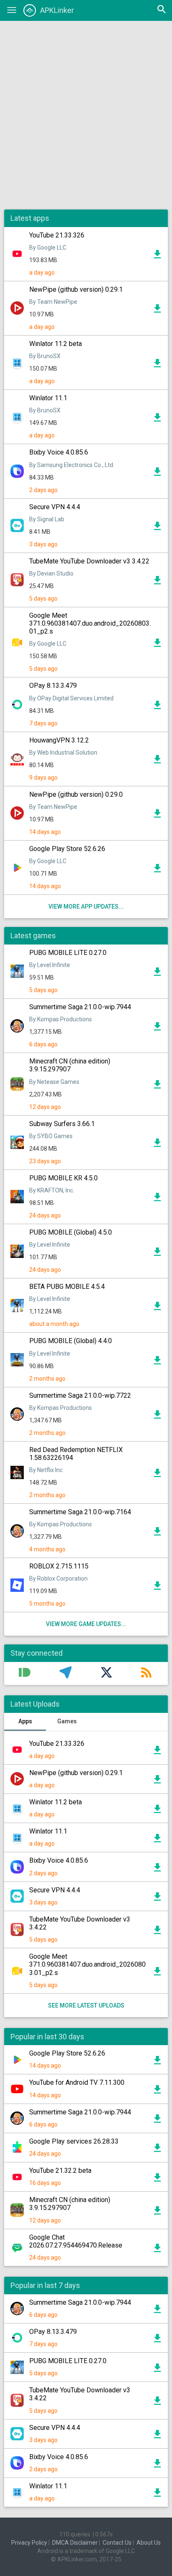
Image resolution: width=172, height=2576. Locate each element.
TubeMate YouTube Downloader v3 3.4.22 (89, 561)
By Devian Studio (51, 573)
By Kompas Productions (61, 1019)
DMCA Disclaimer (75, 2543)
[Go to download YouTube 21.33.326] (157, 256)
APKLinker (57, 10)
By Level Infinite (50, 965)
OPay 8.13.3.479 (53, 686)
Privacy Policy (29, 2543)
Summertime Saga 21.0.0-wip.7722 (80, 1395)
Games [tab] (67, 1721)
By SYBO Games (51, 1136)
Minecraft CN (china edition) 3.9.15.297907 (70, 1065)
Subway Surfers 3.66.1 (62, 1124)
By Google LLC (48, 247)
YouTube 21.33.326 (57, 235)
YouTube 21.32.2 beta (60, 2171)
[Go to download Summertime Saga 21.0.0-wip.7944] (157, 1028)
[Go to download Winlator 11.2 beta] (157, 365)
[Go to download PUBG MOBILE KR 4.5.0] (157, 1199)
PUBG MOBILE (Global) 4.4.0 (71, 1341)
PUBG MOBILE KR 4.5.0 (63, 1178)
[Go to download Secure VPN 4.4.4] (157, 528)
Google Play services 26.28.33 (74, 2141)
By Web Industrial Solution (63, 753)
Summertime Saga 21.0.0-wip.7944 (80, 1007)
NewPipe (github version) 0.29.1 (76, 289)
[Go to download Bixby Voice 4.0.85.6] (157, 474)
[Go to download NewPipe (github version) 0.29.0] (157, 816)
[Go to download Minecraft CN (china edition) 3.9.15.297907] (157, 1086)
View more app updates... (86, 907)
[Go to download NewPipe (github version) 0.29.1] (157, 311)
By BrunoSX (45, 356)
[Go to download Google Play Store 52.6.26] (157, 870)
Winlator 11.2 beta (56, 344)
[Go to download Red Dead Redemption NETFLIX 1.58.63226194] (157, 1475)
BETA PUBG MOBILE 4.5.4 (67, 1287)
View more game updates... (86, 1624)
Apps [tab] (25, 1721)
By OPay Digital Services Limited (71, 698)
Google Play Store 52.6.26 (67, 849)
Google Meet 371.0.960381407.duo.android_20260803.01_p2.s (90, 623)
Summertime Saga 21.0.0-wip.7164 (80, 1512)
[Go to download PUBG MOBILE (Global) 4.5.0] (157, 1254)
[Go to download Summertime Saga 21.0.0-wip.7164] (157, 1533)
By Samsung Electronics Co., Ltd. (72, 465)
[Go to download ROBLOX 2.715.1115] (157, 1588)
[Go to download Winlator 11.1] (157, 419)
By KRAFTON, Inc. (52, 1190)
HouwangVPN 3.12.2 (59, 740)
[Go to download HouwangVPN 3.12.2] (157, 761)
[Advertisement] (86, 115)
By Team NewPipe (53, 302)
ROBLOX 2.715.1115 (59, 1566)
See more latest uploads (86, 2005)
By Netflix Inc (46, 1470)
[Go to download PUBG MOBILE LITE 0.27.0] (157, 974)
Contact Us (117, 2543)
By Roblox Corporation (58, 1578)
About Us (149, 2543)
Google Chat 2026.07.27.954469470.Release (76, 2241)
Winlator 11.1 (48, 398)
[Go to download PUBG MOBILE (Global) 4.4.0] (157, 1362)
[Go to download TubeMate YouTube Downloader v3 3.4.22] (157, 582)
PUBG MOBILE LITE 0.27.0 (68, 953)
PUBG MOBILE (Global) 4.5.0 (71, 1232)
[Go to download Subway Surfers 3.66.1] (157, 1145)
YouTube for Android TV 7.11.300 (77, 2082)
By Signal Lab (47, 519)
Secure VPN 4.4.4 (55, 507)
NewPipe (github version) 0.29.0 (76, 794)
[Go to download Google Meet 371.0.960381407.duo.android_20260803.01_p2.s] (157, 645)
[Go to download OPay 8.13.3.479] (157, 707)
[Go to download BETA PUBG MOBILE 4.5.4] (157, 1308)
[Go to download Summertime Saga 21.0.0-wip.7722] (157, 1417)
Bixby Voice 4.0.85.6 (59, 452)
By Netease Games (54, 1082)
